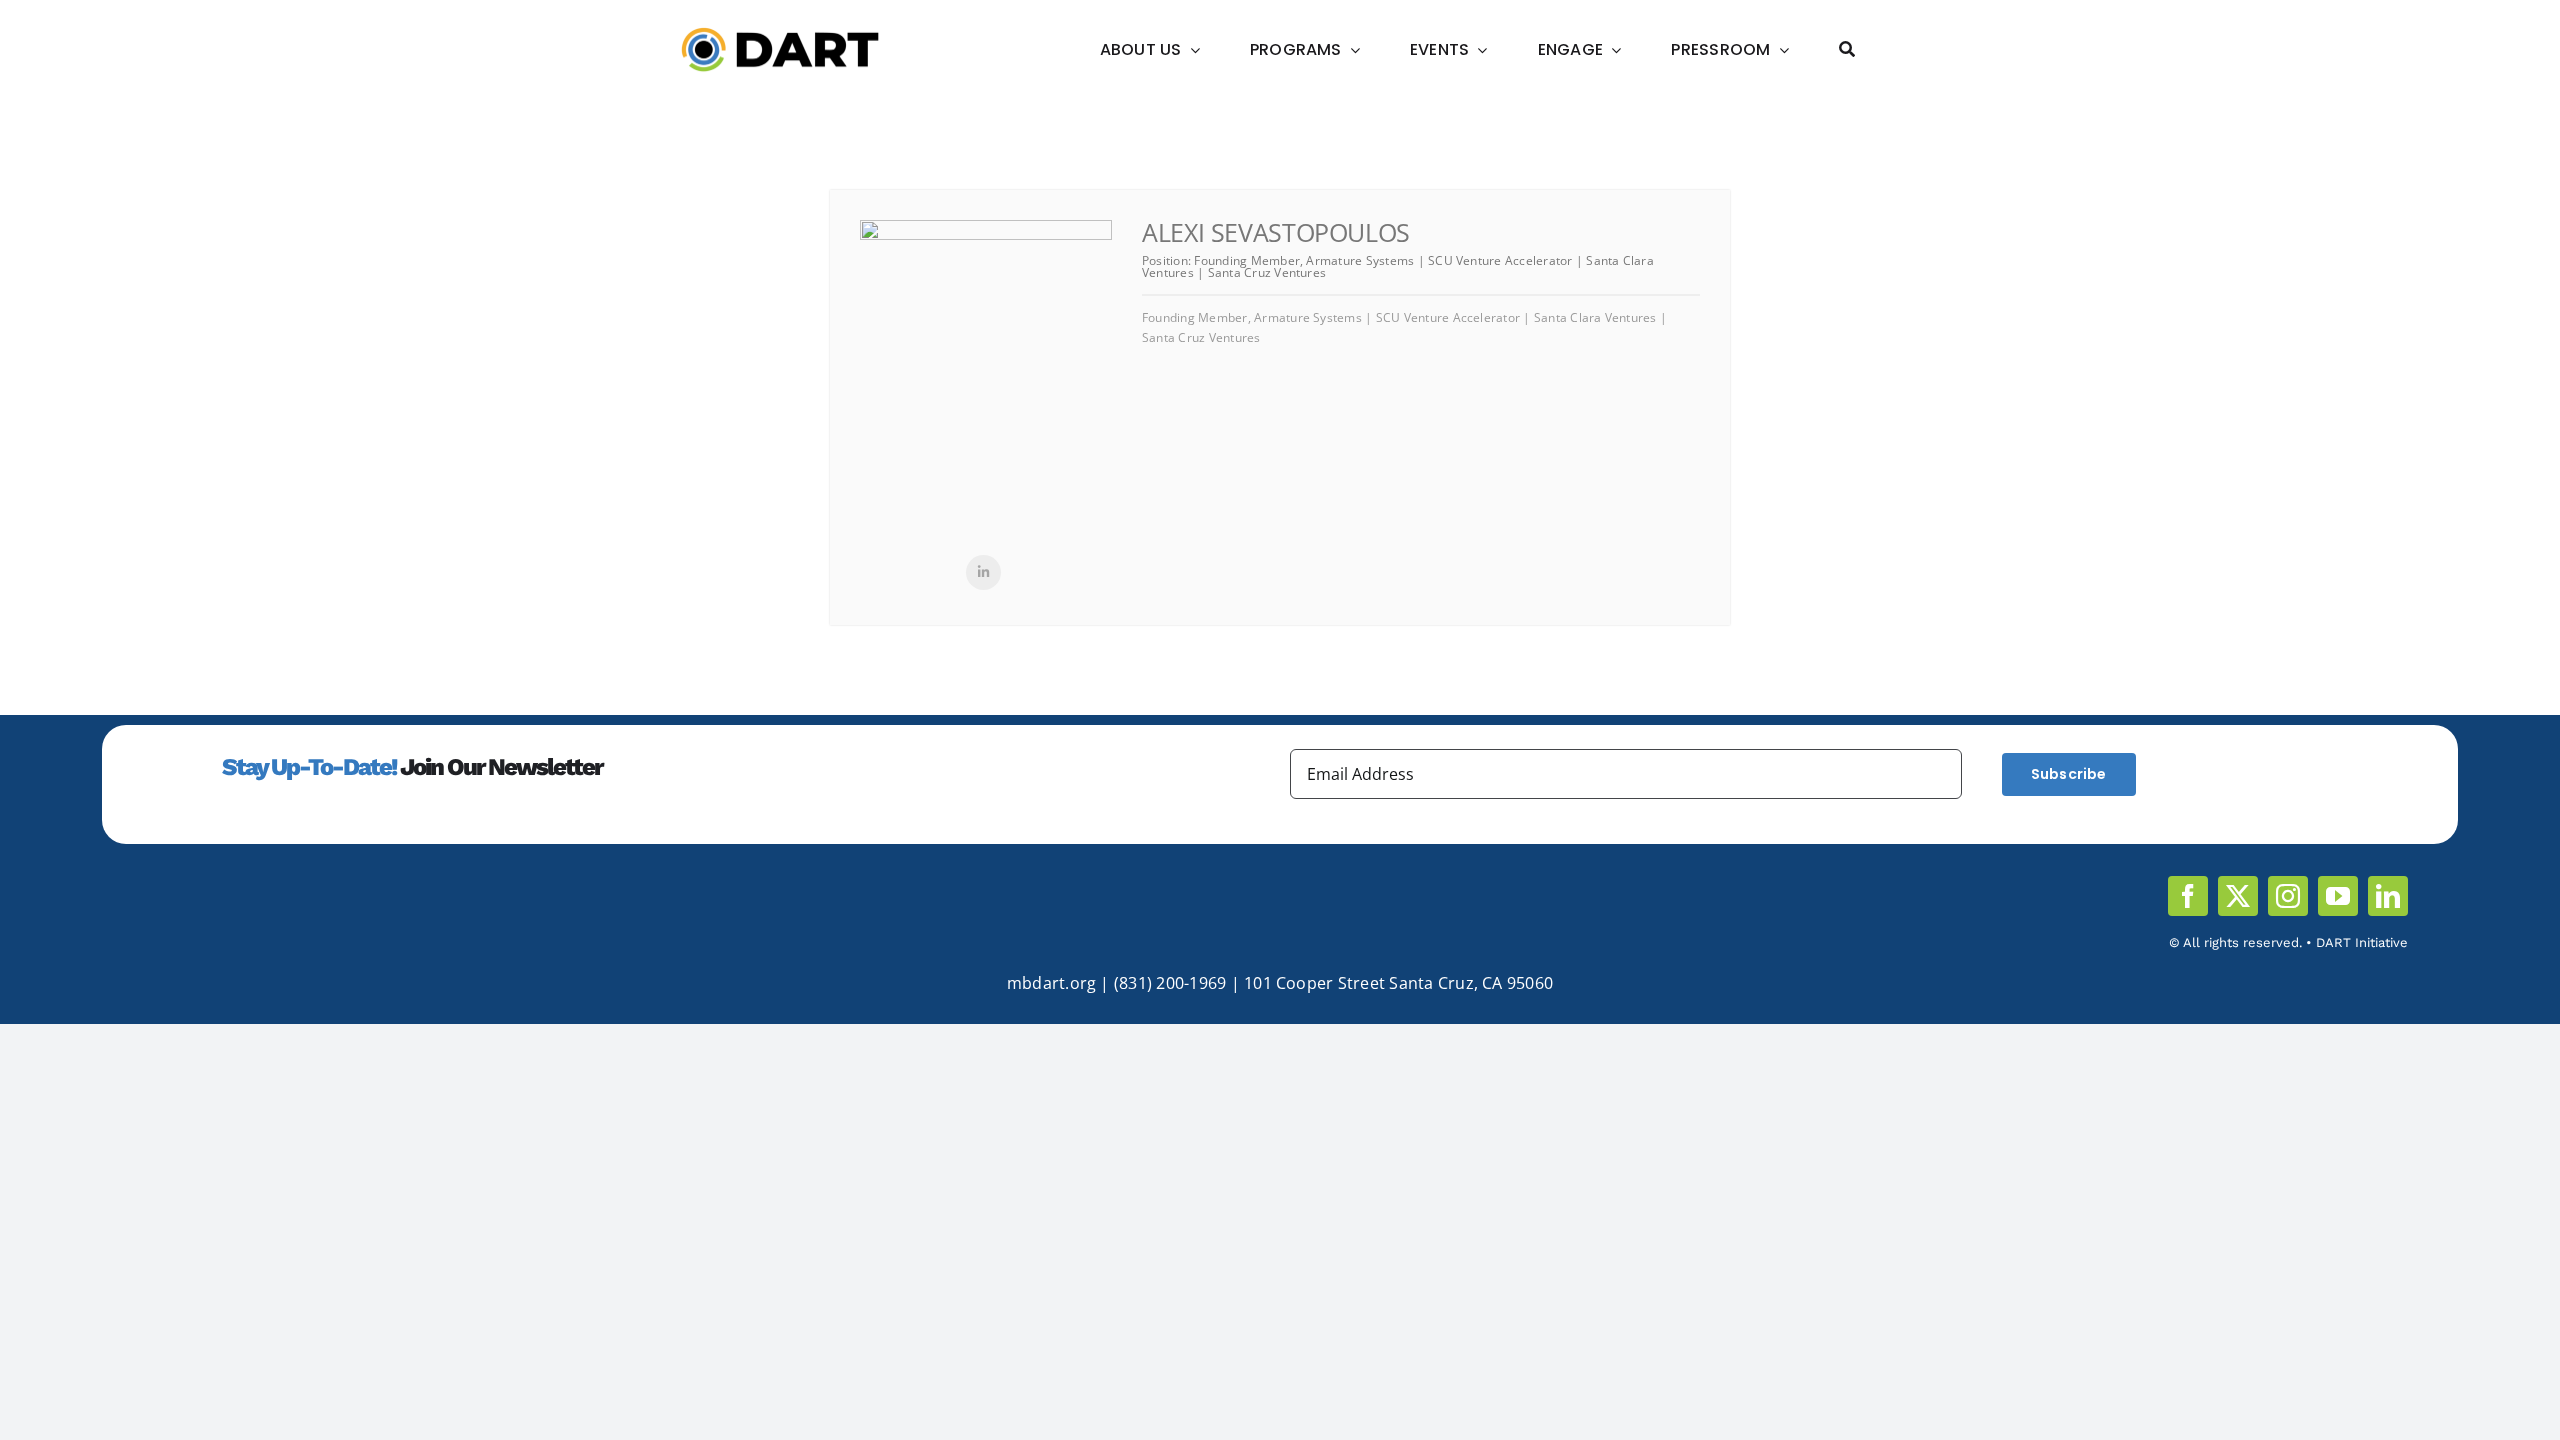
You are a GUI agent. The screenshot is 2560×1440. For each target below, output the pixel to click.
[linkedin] (2388, 896)
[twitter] (2238, 896)
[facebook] (2188, 896)
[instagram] (2288, 896)
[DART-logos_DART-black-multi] (780, 35)
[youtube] (2338, 896)
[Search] (1847, 50)
